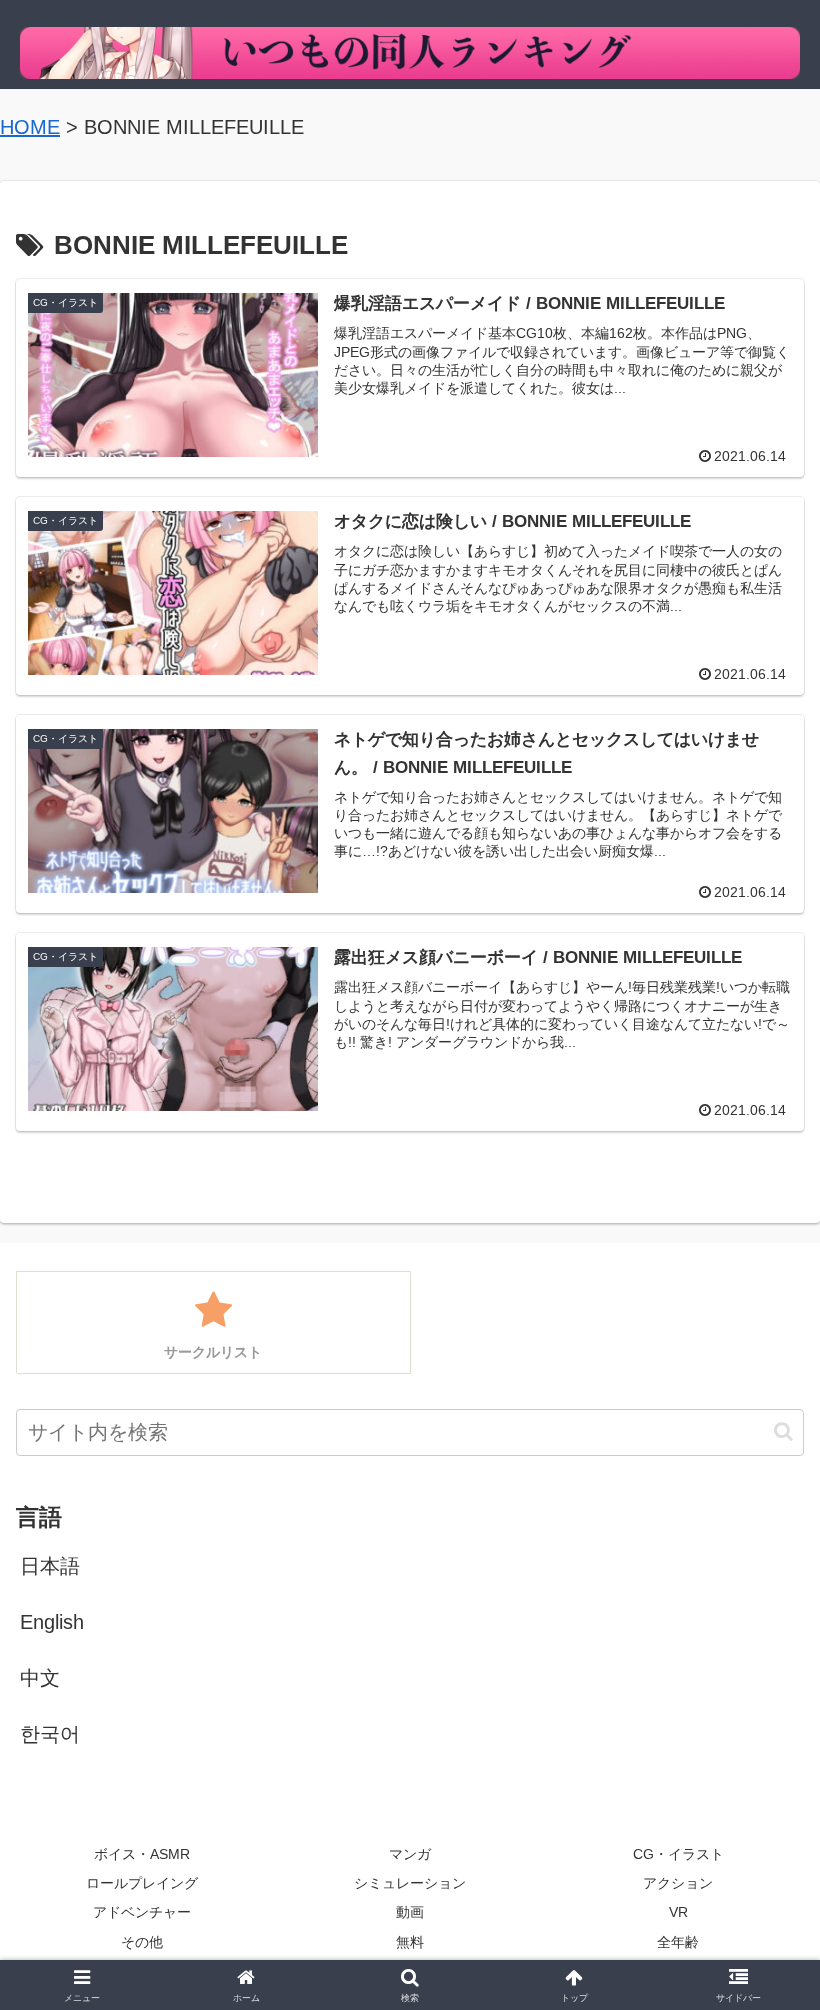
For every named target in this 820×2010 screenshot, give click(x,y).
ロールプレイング (142, 1883)
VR (678, 1912)
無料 (410, 1942)
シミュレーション (410, 1883)
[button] (783, 1431)
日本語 (50, 1566)
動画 (410, 1912)
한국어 (50, 1734)
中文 (40, 1678)
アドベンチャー (142, 1912)
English (52, 1622)
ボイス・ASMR (142, 1854)
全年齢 (678, 1942)
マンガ (410, 1854)
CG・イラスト (678, 1854)
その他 (142, 1942)
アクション (678, 1883)
